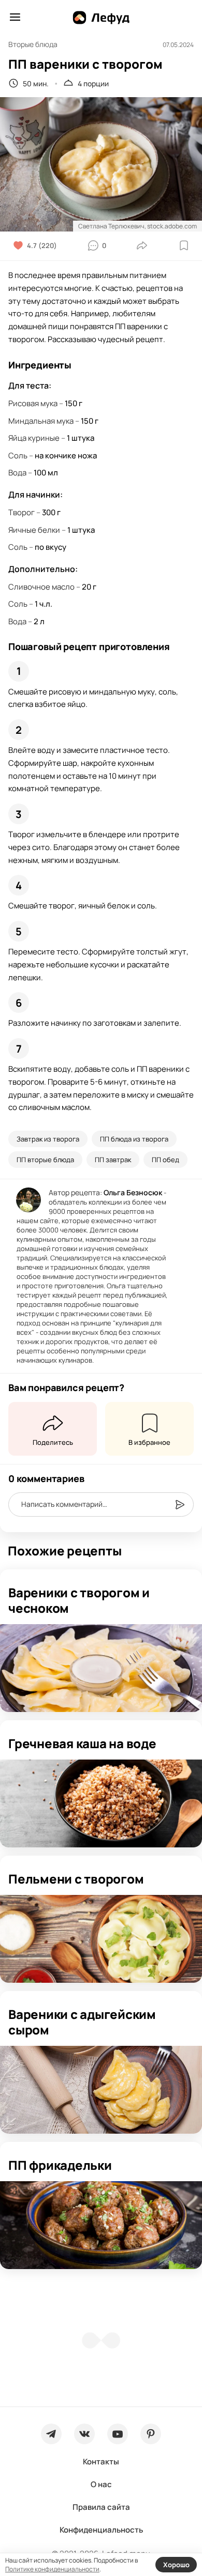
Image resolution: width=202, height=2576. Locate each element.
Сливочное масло (41, 587)
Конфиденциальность (101, 2530)
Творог (21, 512)
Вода (17, 473)
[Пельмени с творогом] (101, 1939)
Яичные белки (34, 530)
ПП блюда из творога (134, 1139)
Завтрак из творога (48, 1139)
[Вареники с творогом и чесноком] (101, 1668)
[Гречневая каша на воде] (101, 1803)
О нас (101, 2484)
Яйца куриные (34, 438)
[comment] (180, 1505)
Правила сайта (101, 2507)
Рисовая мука (33, 403)
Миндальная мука (41, 421)
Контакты (101, 2462)
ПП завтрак (113, 1160)
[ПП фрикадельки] (101, 2225)
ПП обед (165, 1160)
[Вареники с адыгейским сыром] (101, 2090)
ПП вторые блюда (45, 1160)
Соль (18, 456)
